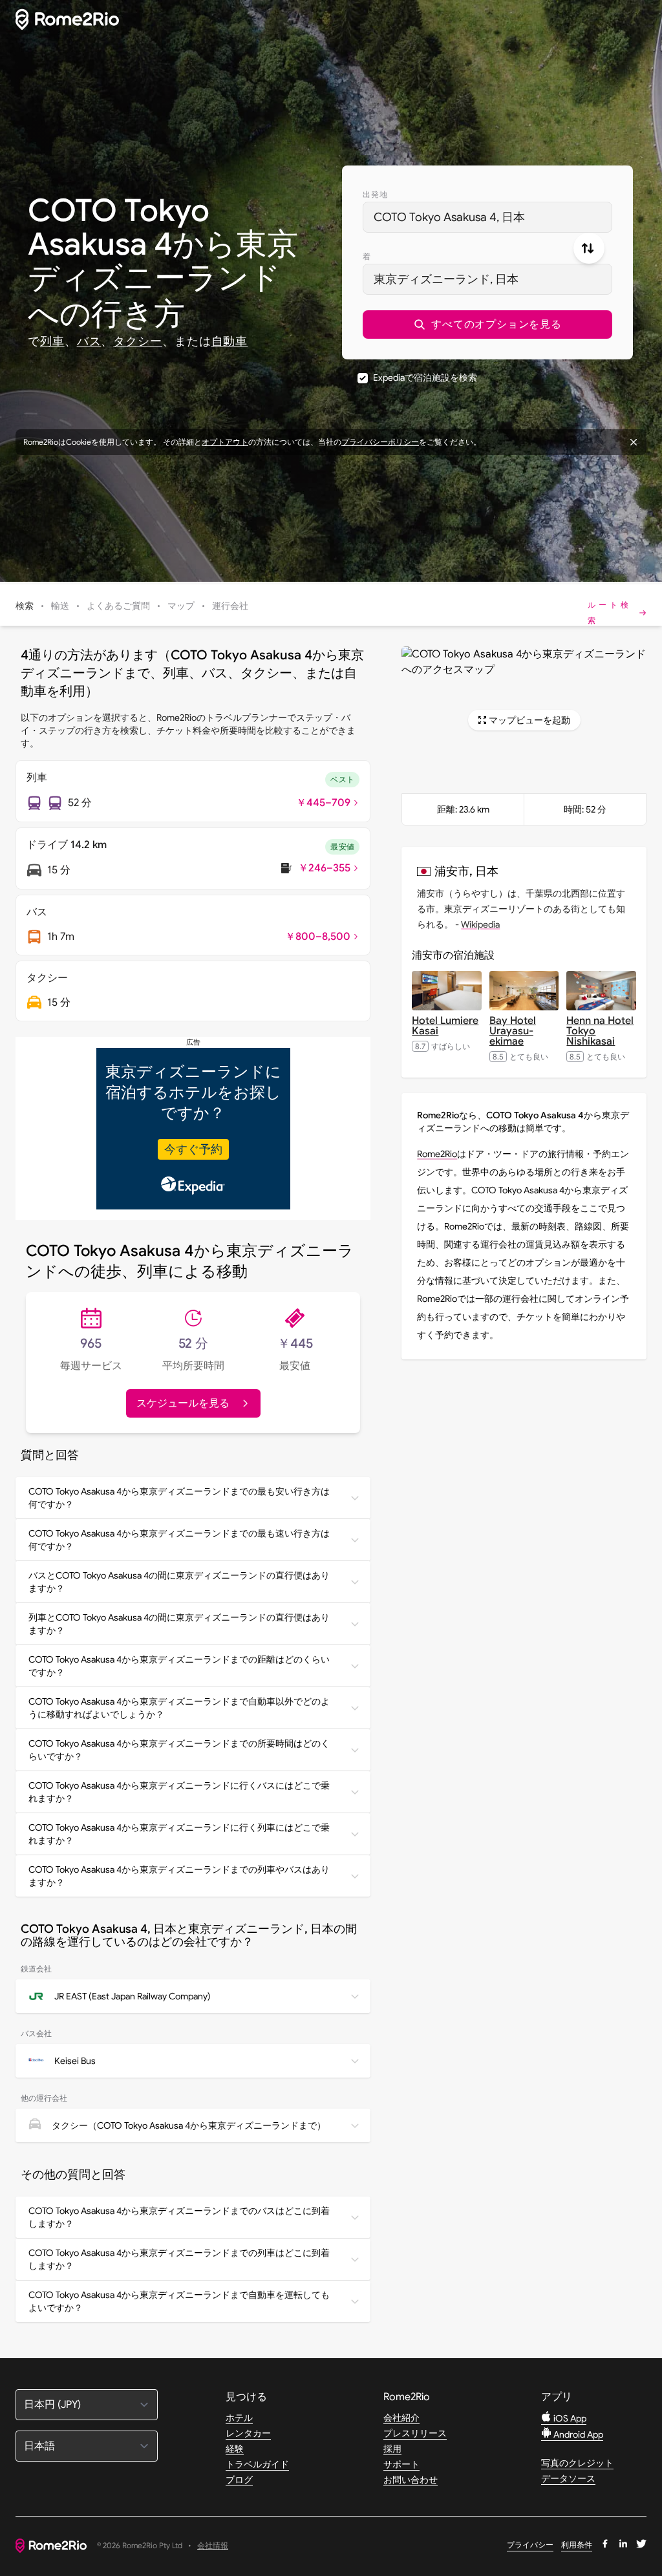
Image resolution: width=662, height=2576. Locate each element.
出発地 (376, 194)
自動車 (230, 341)
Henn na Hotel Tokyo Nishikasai (600, 1031)
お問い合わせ (411, 2480)
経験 (235, 2449)
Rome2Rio (437, 1154)
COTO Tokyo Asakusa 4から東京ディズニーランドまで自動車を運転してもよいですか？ (179, 2301)
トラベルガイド (257, 2464)
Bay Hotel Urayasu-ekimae (513, 1031)
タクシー (138, 341)
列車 (52, 341)
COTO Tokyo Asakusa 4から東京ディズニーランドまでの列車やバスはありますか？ (179, 1876)
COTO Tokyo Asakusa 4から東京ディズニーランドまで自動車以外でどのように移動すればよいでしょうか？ (179, 1708)
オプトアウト (225, 442)
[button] (487, 325)
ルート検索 (609, 612)
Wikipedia (480, 924)
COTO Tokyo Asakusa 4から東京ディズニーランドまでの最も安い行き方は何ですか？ (179, 1498)
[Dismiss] (634, 442)
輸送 (60, 606)
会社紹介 (401, 2418)
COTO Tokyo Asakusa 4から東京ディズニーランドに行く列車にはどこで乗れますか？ (179, 1834)
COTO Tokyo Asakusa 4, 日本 (449, 217)
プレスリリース (415, 2433)
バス (89, 341)
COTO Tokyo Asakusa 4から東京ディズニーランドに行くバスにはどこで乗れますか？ (179, 1792)
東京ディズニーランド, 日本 (446, 279)
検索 (25, 606)
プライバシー (530, 2545)
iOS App (569, 2418)
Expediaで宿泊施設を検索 (425, 378)
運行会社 (230, 606)
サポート (401, 2464)
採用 (392, 2449)
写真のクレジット (577, 2463)
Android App (577, 2434)
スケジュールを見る (183, 1403)
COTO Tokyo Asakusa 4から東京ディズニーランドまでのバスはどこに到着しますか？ (179, 2217)
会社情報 (213, 2546)
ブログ (239, 2480)
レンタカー (248, 2433)
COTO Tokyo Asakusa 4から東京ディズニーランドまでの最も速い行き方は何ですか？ (179, 1540)
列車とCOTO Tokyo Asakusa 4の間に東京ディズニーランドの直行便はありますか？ (179, 1624)
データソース (568, 2478)
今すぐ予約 (193, 1149)
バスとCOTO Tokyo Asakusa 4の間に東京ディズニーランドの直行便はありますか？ (179, 1582)
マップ (181, 606)
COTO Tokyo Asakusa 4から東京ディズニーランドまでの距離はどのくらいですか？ (179, 1666)
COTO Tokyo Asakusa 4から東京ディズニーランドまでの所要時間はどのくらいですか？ (179, 1750)
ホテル (239, 2418)
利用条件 (577, 2545)
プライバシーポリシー (380, 442)
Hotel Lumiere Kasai (445, 1026)
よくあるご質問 (118, 606)
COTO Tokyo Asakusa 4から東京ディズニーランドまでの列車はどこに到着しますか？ (179, 2259)
